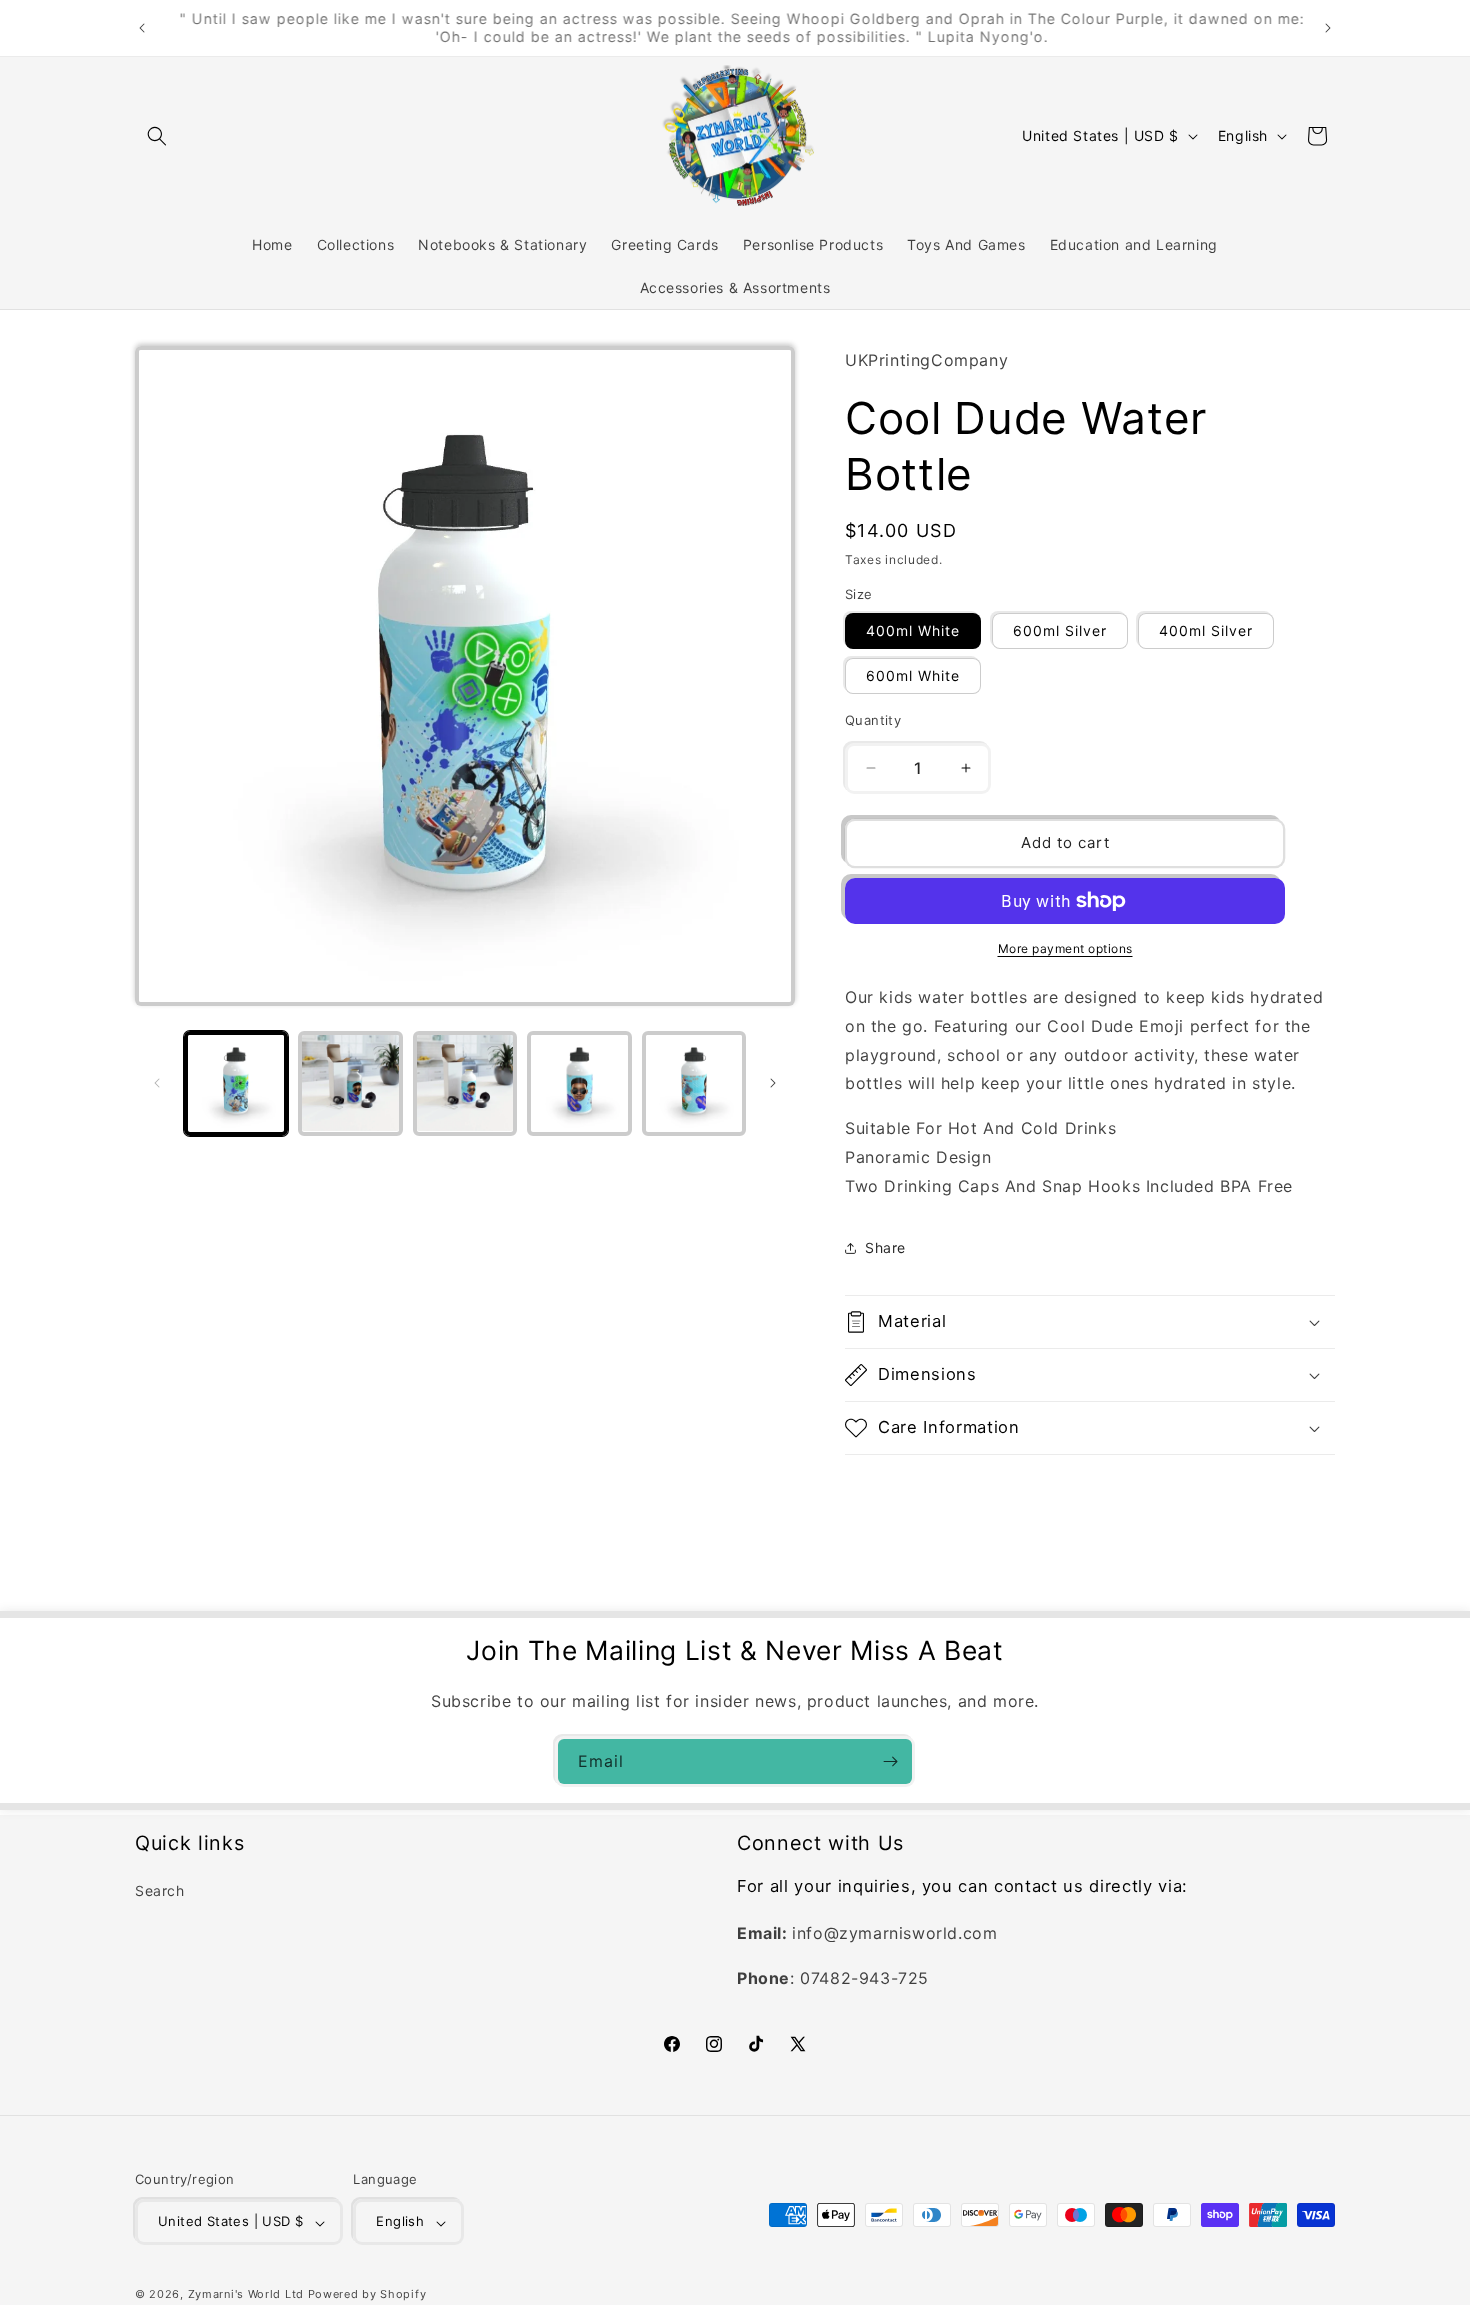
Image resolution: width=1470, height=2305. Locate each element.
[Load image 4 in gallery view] (579, 1083)
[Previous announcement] (142, 28)
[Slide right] (773, 1083)
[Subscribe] (890, 1761)
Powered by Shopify (367, 2295)
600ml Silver (1060, 630)
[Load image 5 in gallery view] (694, 1083)
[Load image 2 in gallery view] (350, 1083)
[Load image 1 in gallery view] (236, 1083)
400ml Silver (1206, 630)
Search (160, 1891)
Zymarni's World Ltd (246, 2295)
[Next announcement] (1328, 28)
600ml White (913, 675)
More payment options (1065, 948)
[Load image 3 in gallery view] (465, 1083)
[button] (157, 136)
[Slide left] (157, 1083)
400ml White (913, 630)
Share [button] (885, 1247)
